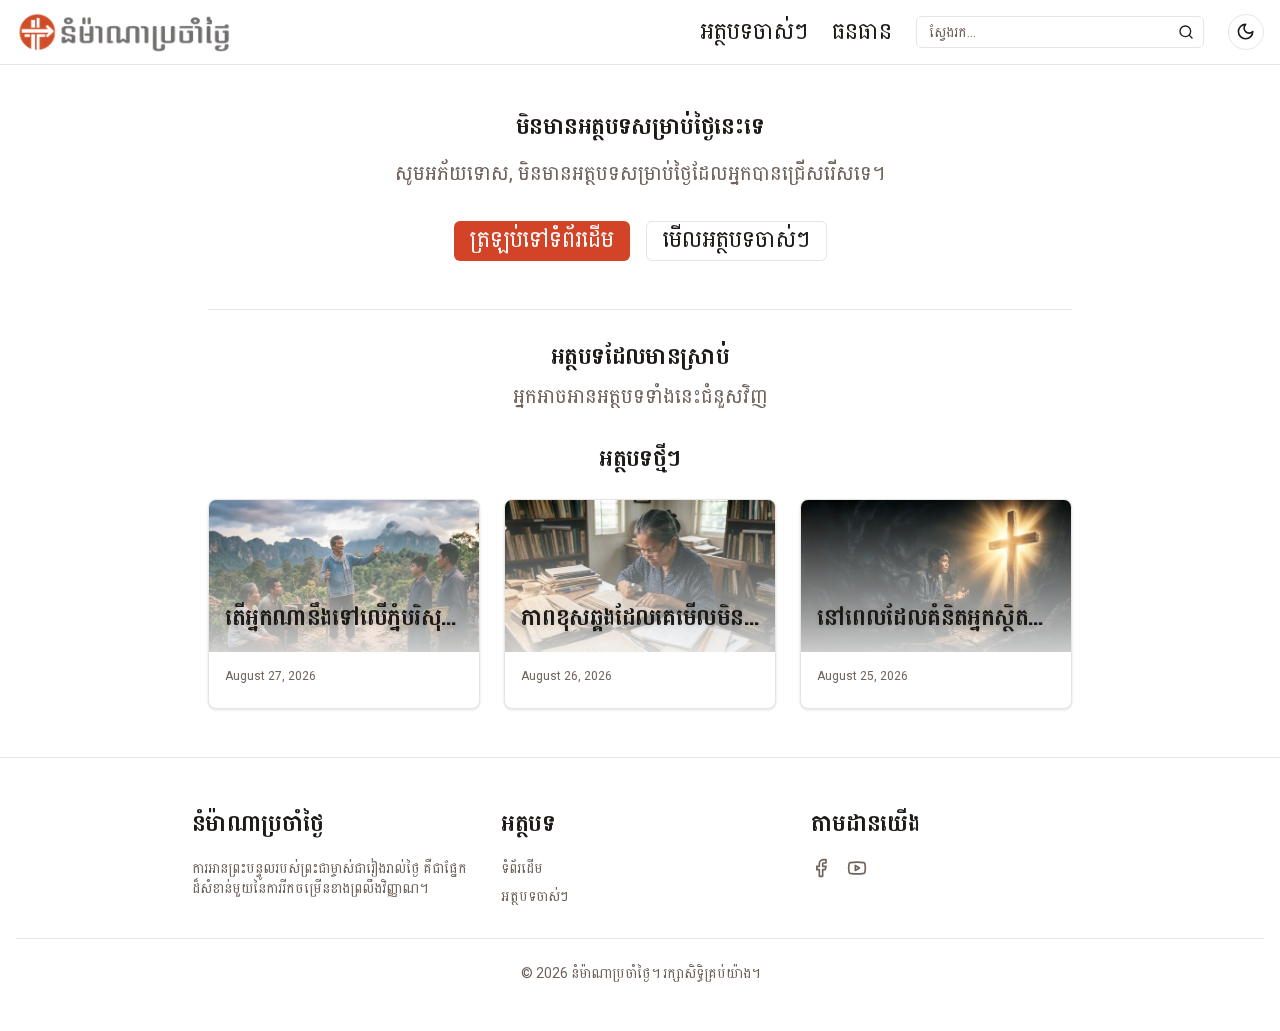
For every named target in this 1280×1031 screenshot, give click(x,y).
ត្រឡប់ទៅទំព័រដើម (542, 240)
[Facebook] (821, 868)
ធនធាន (862, 31)
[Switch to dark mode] (1246, 32)
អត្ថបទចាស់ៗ (754, 31)
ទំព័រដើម (522, 868)
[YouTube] (857, 868)
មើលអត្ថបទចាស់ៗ (736, 240)
